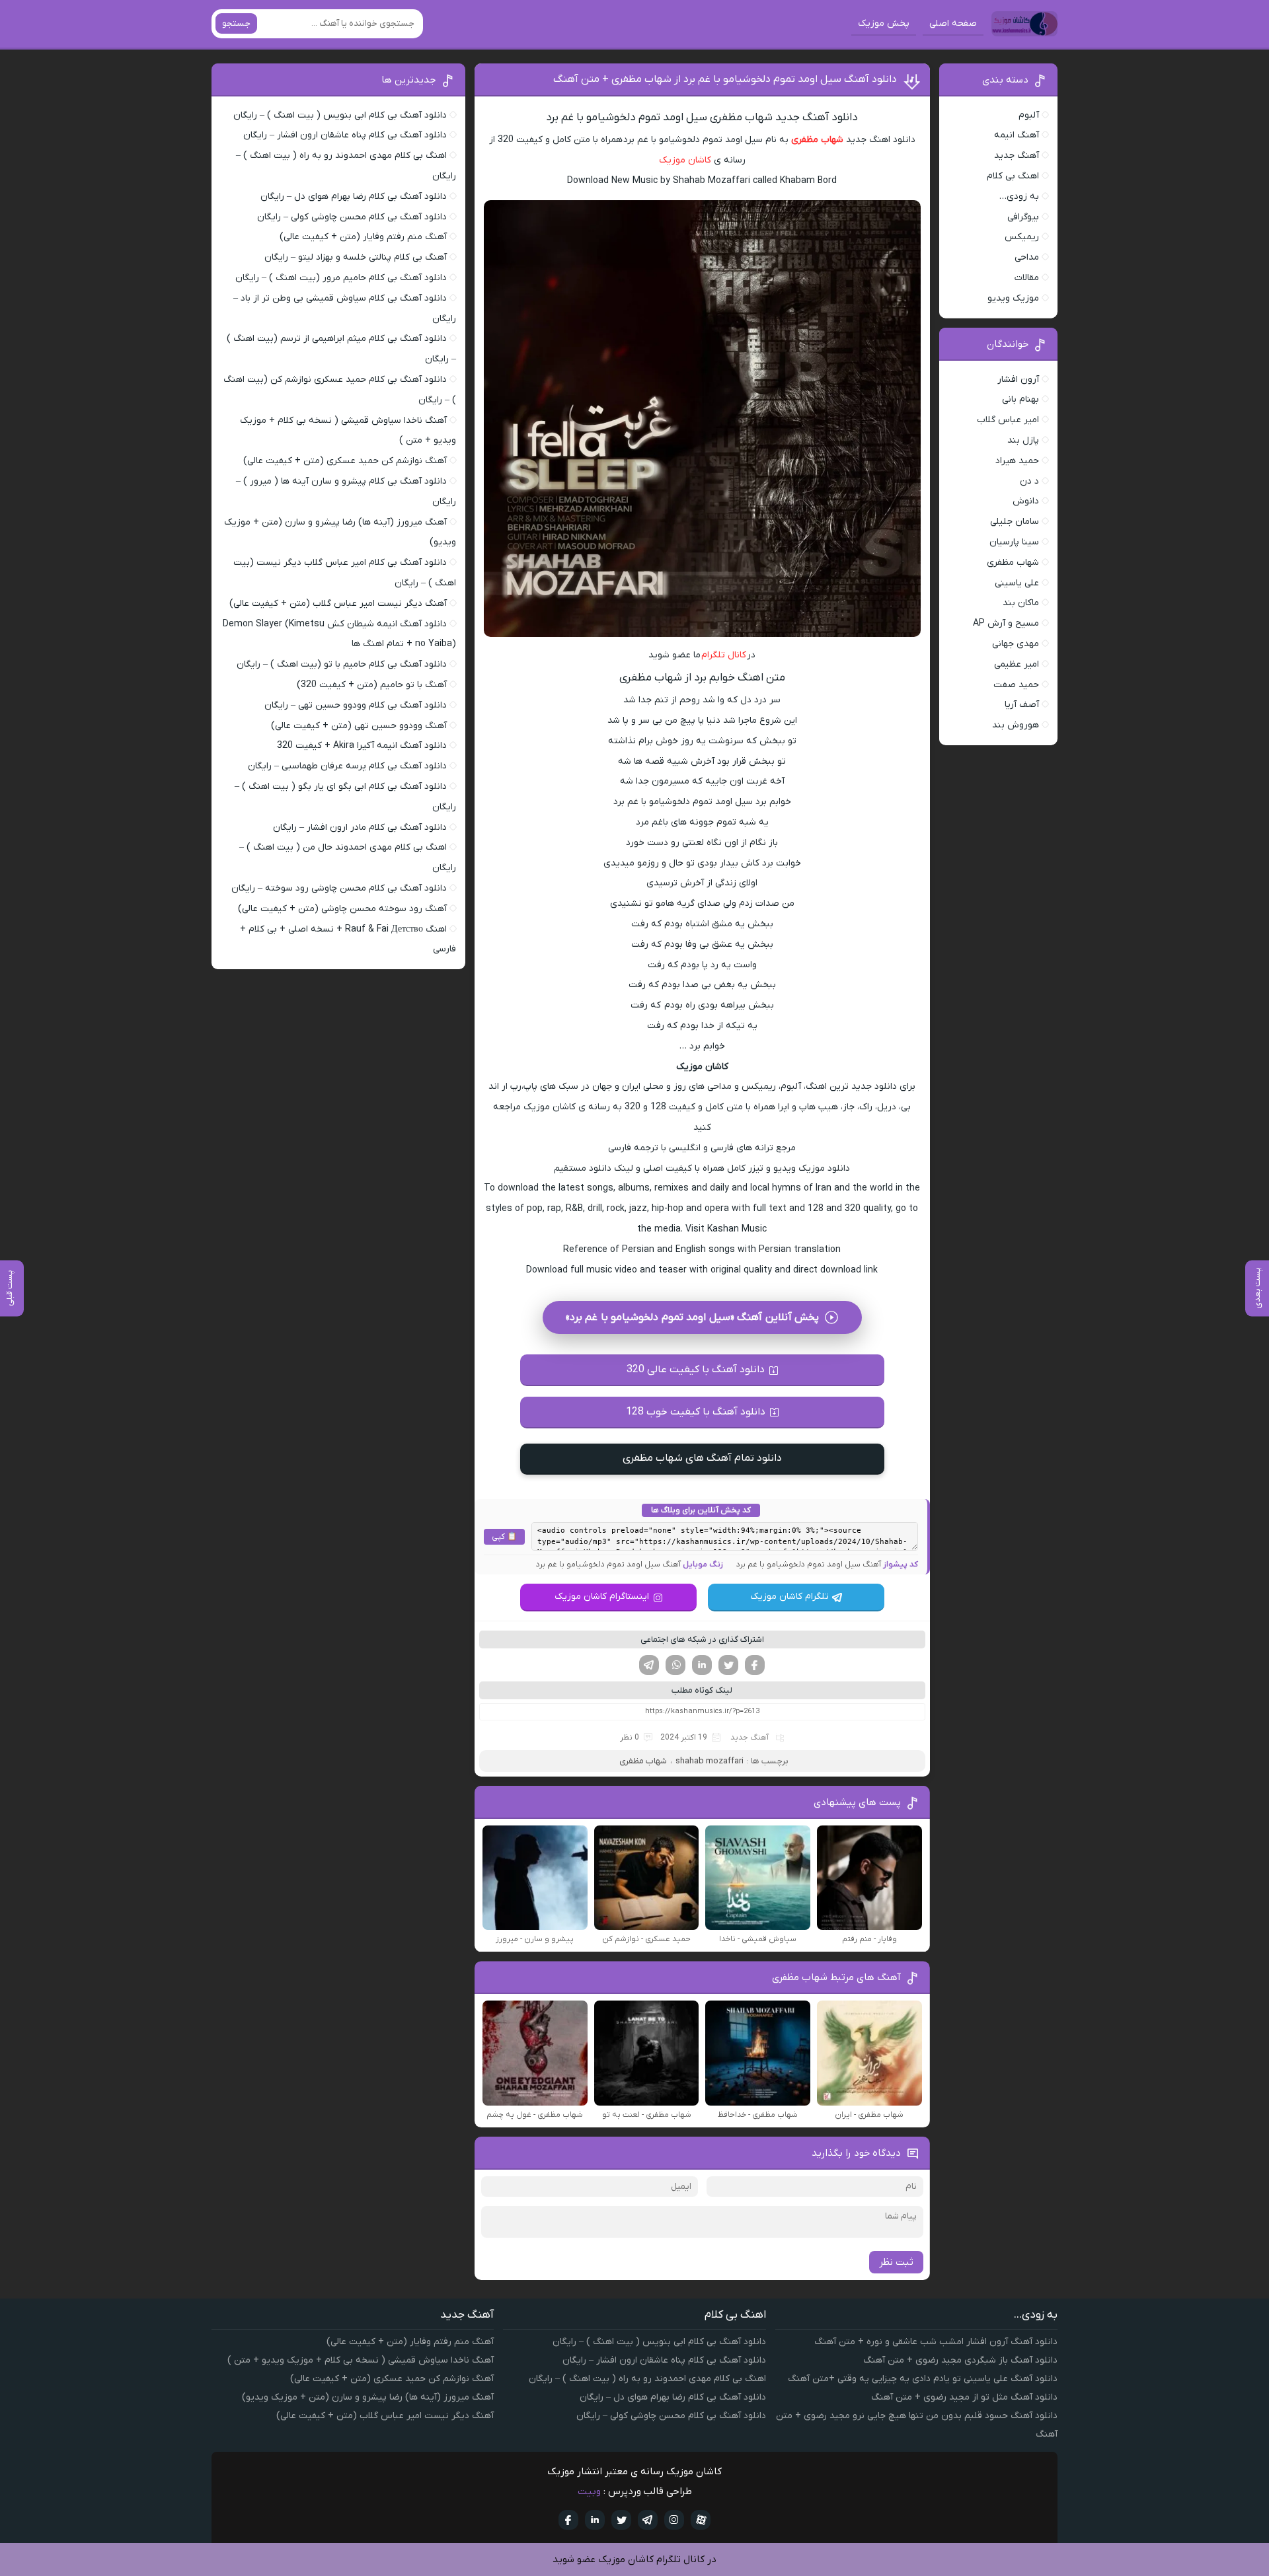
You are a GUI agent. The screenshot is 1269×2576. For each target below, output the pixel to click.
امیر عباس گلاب (1008, 420)
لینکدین (702, 1665)
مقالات (1027, 278)
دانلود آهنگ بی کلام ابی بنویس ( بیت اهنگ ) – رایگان (340, 115)
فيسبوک (568, 2520)
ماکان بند (1021, 603)
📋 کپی (504, 1537)
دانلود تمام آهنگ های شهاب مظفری (702, 1458)
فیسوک (755, 1665)
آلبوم (1029, 115)
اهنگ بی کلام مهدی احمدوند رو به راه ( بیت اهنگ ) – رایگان (647, 2379)
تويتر (621, 2520)
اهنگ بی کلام (1013, 176)
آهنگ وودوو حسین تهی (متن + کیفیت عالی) (359, 726)
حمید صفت (1016, 685)
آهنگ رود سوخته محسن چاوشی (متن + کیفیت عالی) (342, 909)
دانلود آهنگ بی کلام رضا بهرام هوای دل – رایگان (354, 197)
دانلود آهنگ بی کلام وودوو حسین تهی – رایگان (356, 705)
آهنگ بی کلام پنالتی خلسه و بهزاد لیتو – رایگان (356, 257)
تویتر (728, 1665)
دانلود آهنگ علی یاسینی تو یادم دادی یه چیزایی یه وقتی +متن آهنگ (923, 2379)
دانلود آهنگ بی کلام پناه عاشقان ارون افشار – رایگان (345, 135)
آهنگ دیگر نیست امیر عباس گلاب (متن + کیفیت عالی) (338, 604)
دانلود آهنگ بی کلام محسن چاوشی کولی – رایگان (352, 217)
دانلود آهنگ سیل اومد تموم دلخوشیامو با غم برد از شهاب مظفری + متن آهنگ (725, 79)
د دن (1029, 481)
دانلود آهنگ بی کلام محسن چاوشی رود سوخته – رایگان (339, 888)
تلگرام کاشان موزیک (789, 1597)
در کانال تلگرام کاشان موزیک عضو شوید (634, 2559)
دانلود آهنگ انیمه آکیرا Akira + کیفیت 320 (362, 746)
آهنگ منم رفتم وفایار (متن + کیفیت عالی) (363, 237)
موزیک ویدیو (1013, 298)
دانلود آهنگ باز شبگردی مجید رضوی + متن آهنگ (960, 2360)
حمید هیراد (1017, 461)
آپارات (701, 2520)
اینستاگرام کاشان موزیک (602, 1597)
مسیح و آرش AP (1006, 623)
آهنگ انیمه (1017, 135)
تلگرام (649, 1665)
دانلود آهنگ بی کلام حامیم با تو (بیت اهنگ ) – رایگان (342, 664)
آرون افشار (1018, 380)
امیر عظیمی (1017, 664)
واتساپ (675, 1665)
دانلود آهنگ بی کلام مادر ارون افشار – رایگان (360, 828)
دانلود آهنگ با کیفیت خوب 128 (696, 1412)
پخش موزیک (884, 23)
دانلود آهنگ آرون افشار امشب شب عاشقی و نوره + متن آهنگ (936, 2342)
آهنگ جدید (750, 1738)
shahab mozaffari (710, 1761)
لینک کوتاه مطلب (702, 1690)
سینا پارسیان (1014, 542)
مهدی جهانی (1016, 644)
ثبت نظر (896, 2262)
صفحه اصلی (953, 23)
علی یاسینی (1017, 583)
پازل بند (1023, 440)
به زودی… (1019, 197)
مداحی (1027, 257)
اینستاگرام (674, 2520)
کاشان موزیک (685, 160)
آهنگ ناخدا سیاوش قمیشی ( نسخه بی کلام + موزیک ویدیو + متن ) (361, 2360)
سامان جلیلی (1015, 522)
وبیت (589, 2491)
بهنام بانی (1020, 399)
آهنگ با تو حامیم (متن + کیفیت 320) (372, 685)
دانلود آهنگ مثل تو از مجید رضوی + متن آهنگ (964, 2397)
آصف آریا (1022, 705)
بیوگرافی (1023, 217)
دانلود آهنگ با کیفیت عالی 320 (696, 1370)
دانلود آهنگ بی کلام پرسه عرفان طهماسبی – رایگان (347, 766)
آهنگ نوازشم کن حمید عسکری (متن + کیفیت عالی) (345, 461)
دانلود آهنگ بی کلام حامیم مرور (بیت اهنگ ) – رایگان (341, 278)
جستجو (236, 23)
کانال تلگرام (724, 655)
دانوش (1026, 501)
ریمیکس (1022, 237)
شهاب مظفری (817, 140)
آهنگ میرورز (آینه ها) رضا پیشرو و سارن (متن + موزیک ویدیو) (368, 2397)
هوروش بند (1016, 725)
